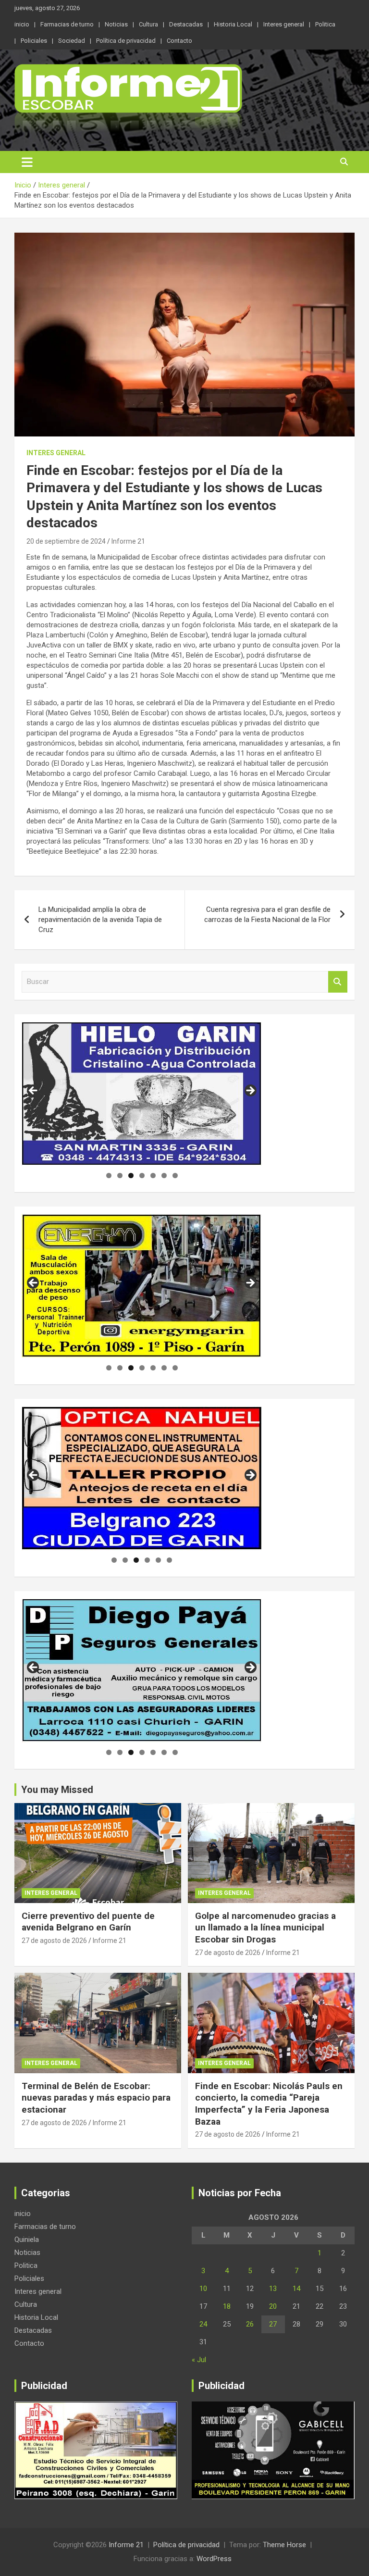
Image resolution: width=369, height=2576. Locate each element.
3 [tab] (131, 1176)
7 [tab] (175, 1176)
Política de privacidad (126, 41)
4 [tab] (142, 1176)
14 (296, 2289)
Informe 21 (128, 541)
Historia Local (233, 24)
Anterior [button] (34, 1091)
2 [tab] (120, 1176)
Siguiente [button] (250, 1091)
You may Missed (57, 1790)
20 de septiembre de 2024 (66, 541)
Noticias (116, 24)
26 (250, 2324)
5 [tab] (153, 1176)
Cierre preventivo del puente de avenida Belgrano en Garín (88, 1922)
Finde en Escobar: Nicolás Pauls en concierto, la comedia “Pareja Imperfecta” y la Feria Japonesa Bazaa (269, 2104)
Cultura (148, 24)
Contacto (179, 41)
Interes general (284, 24)
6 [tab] (164, 1176)
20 (273, 2306)
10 (203, 2289)
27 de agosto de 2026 (54, 1941)
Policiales (34, 41)
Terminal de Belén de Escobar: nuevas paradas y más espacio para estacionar (96, 2098)
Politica (325, 24)
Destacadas (186, 24)
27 (273, 2324)
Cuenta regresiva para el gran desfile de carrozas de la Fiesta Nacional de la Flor (267, 915)
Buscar (338, 982)
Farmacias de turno (67, 24)
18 (227, 2306)
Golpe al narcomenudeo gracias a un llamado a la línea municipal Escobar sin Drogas (265, 1928)
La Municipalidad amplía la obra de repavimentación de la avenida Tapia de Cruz (100, 920)
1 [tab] (109, 1176)
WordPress (214, 2559)
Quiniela (27, 2240)
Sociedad (72, 41)
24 (203, 2324)
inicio (22, 24)
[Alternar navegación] (27, 162)
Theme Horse (284, 2545)
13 (273, 2289)
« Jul (199, 2360)
